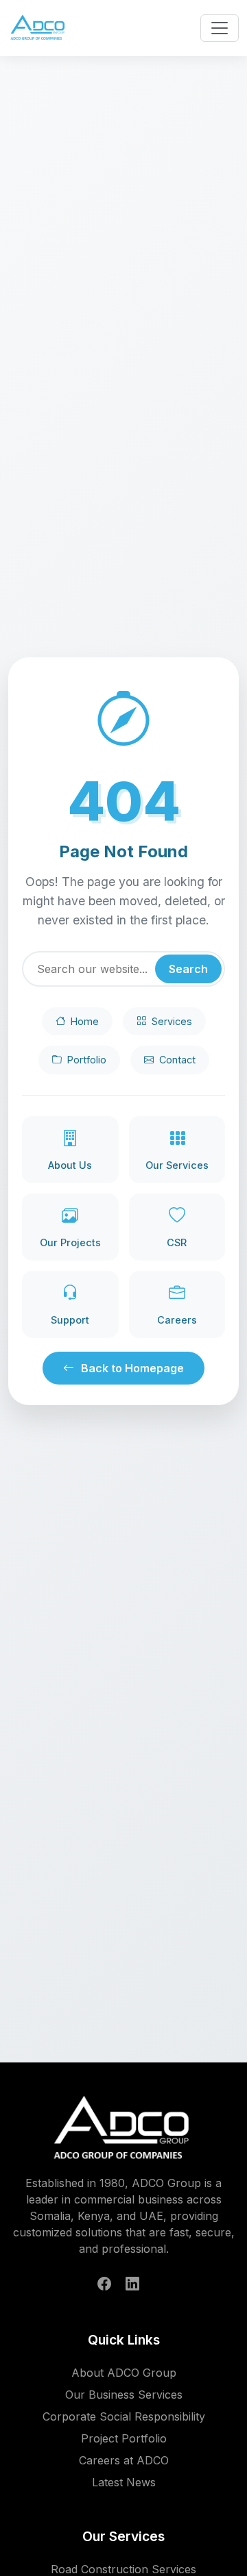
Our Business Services (124, 2395)
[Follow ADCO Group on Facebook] (104, 2284)
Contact (177, 1060)
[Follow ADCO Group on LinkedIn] (132, 2284)
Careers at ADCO (124, 2460)
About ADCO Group (124, 2373)
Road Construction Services (123, 2569)
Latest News (124, 2482)
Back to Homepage (132, 1368)
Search (188, 969)
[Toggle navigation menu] (220, 28)
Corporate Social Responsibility (124, 2416)
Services (172, 1021)
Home (85, 1021)
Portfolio (87, 1060)
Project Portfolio (124, 2438)
